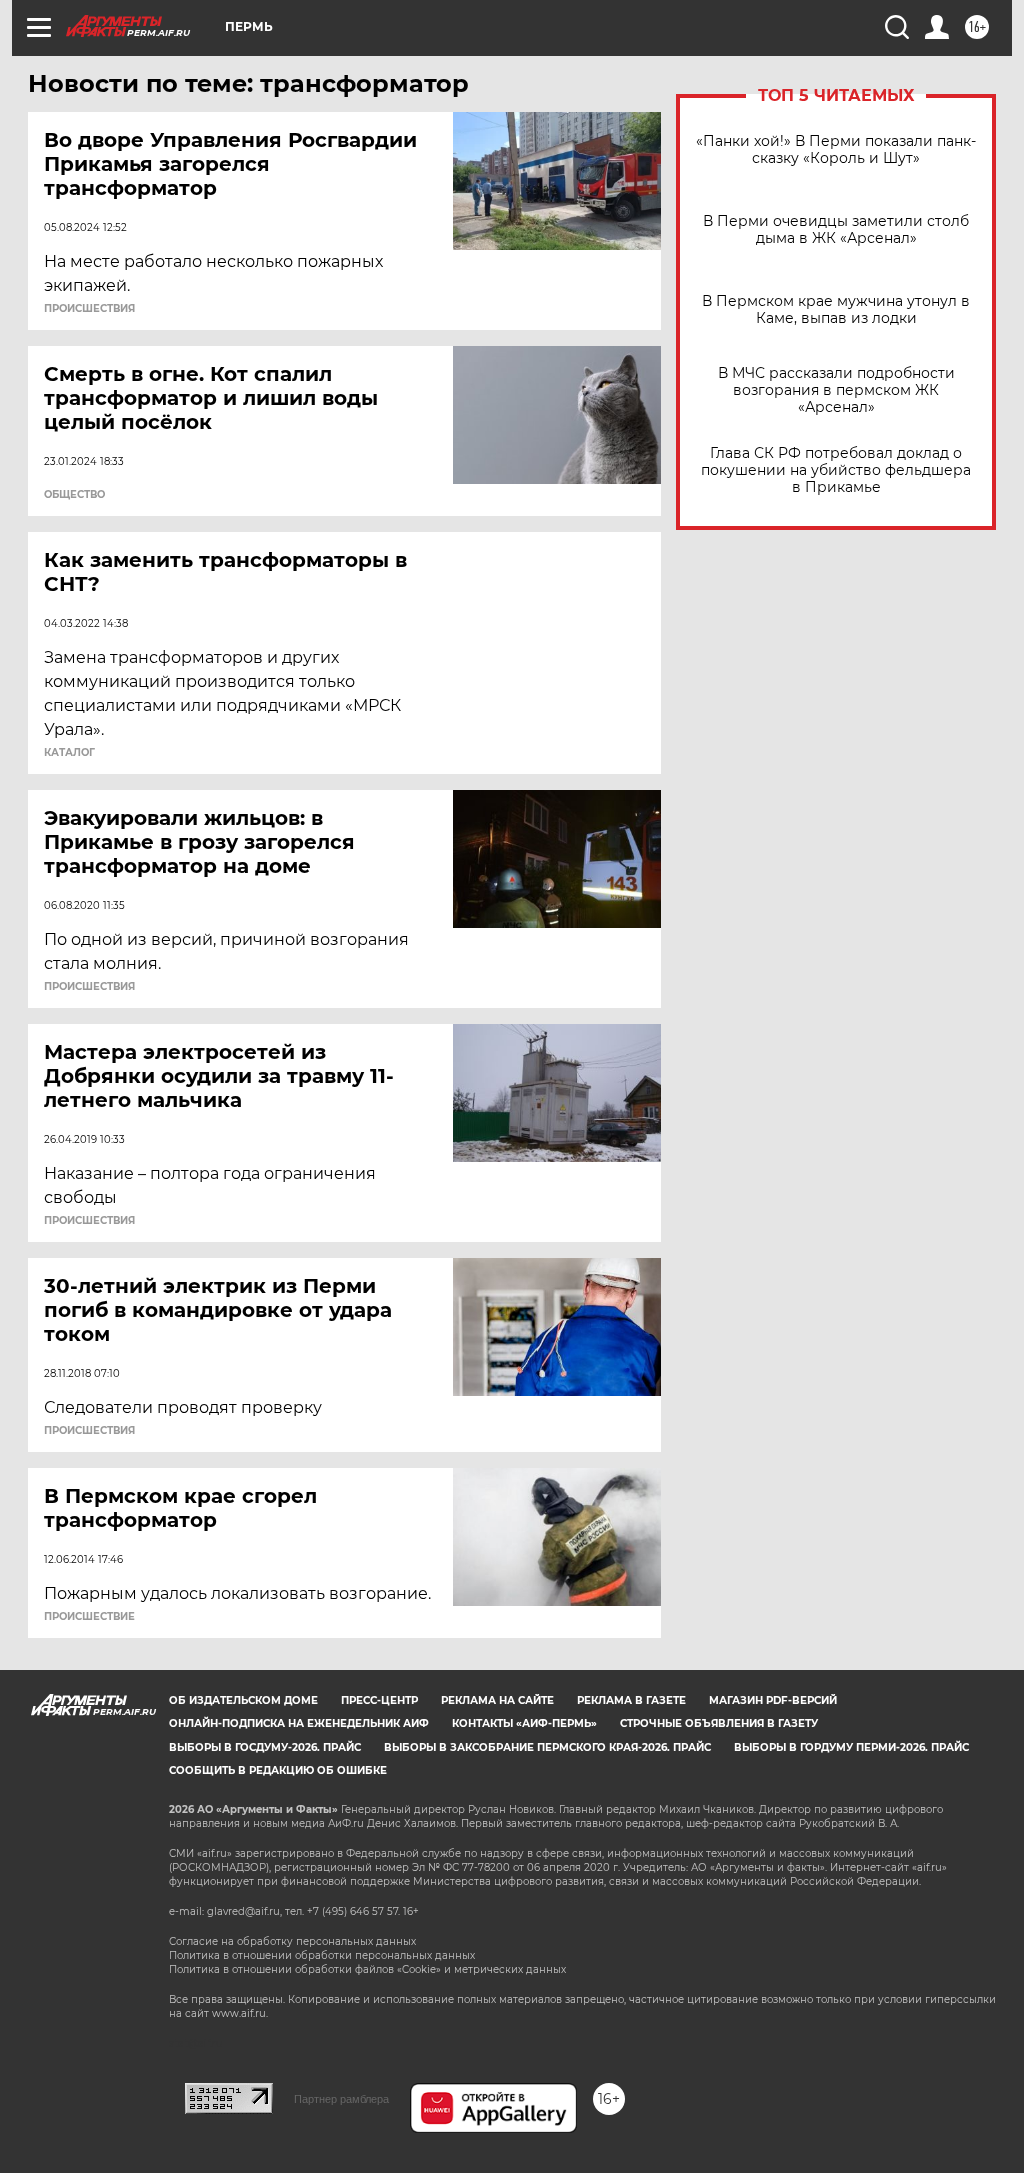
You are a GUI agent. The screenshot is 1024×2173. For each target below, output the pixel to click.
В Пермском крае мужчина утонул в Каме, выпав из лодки (836, 310)
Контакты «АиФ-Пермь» (524, 1723)
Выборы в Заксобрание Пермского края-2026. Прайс (547, 1747)
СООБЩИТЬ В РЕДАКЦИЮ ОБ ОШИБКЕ (278, 1770)
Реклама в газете (631, 1700)
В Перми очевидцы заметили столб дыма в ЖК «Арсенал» (836, 230)
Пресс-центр (379, 1700)
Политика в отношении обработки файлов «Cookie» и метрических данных (367, 1969)
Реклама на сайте (497, 1700)
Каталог (69, 753)
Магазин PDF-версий (773, 1700)
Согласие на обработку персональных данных (292, 1941)
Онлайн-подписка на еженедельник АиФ (299, 1723)
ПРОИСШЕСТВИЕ (89, 1617)
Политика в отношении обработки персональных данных (322, 1955)
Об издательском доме (243, 1700)
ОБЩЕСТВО (74, 495)
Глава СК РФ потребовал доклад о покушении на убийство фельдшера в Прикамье (836, 470)
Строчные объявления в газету (719, 1723)
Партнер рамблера (341, 2099)
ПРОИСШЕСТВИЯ (89, 309)
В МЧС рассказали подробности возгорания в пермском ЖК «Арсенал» (836, 390)
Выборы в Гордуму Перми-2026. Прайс (851, 1747)
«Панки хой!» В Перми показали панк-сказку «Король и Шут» (836, 150)
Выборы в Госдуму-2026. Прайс (265, 1747)
